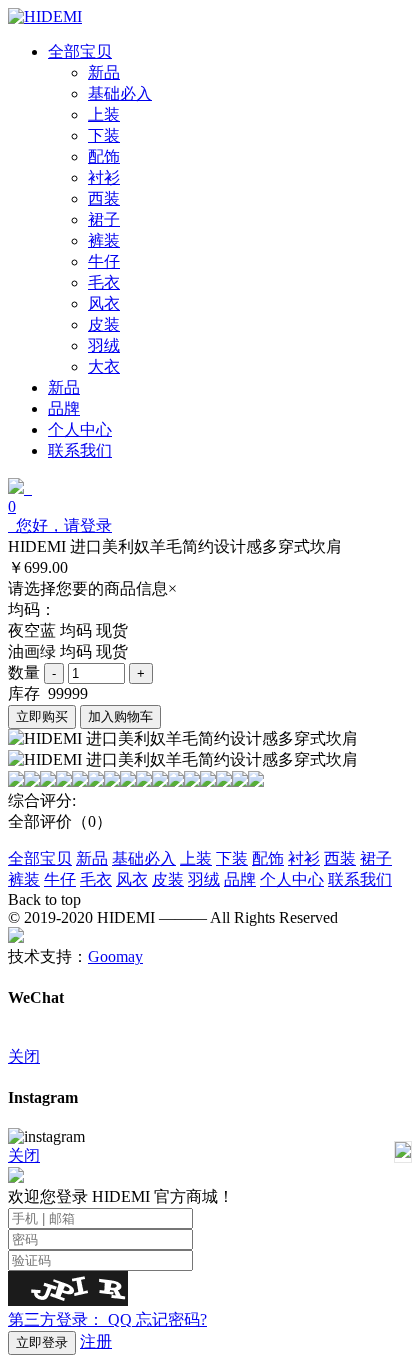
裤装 (24, 879)
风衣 (132, 879)
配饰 (268, 858)
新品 (92, 858)
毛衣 (96, 879)
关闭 (24, 1056)
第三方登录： (70, 1319)
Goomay (115, 956)
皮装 (168, 879)
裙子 (376, 858)
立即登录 (42, 1342)
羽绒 (204, 879)
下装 (232, 858)
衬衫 (304, 858)
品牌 (240, 879)
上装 (196, 858)
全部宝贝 (40, 858)
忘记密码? (171, 1319)
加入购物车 (120, 716)
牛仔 (60, 879)
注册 (96, 1341)
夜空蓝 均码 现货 (68, 630)
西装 (340, 858)
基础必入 (144, 858)
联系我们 (360, 879)
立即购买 (42, 716)
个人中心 (292, 879)
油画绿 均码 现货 (68, 651)
